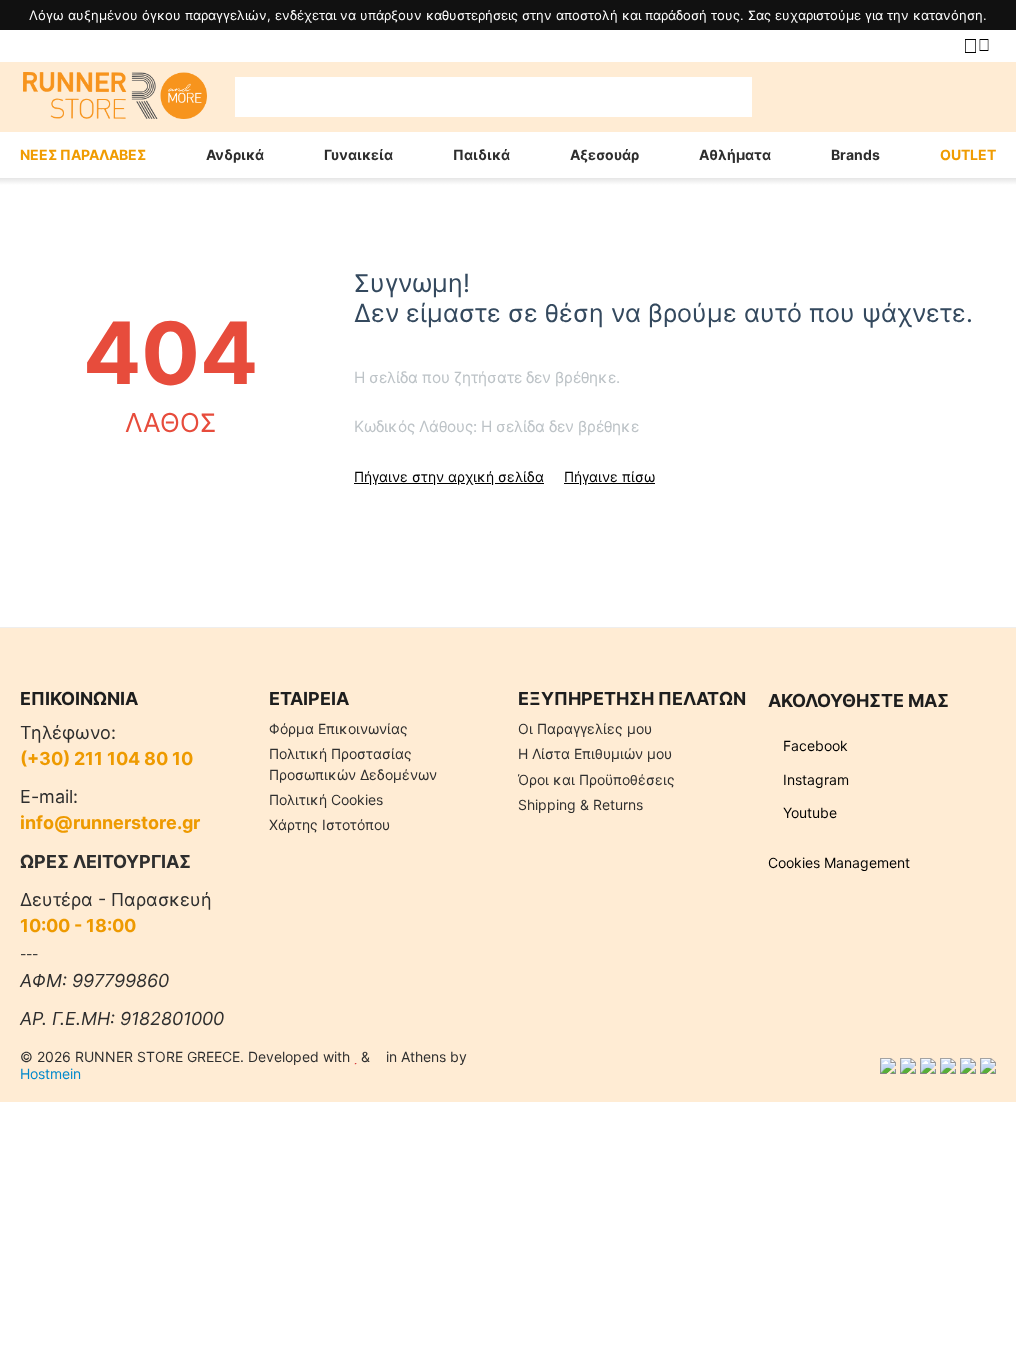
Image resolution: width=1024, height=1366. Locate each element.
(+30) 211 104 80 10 (106, 758)
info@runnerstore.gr (110, 822)
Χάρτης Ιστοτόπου (329, 824)
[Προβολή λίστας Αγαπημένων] (832, 97)
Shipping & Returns (580, 804)
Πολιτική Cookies (326, 799)
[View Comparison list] (782, 97)
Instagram (814, 779)
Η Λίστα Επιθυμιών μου (595, 753)
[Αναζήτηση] (732, 97)
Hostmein (50, 1073)
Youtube (808, 812)
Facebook (813, 745)
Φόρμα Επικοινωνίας (338, 728)
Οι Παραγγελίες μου (585, 728)
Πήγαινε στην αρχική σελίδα (449, 476)
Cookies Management (839, 862)
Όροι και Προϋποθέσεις (596, 779)
